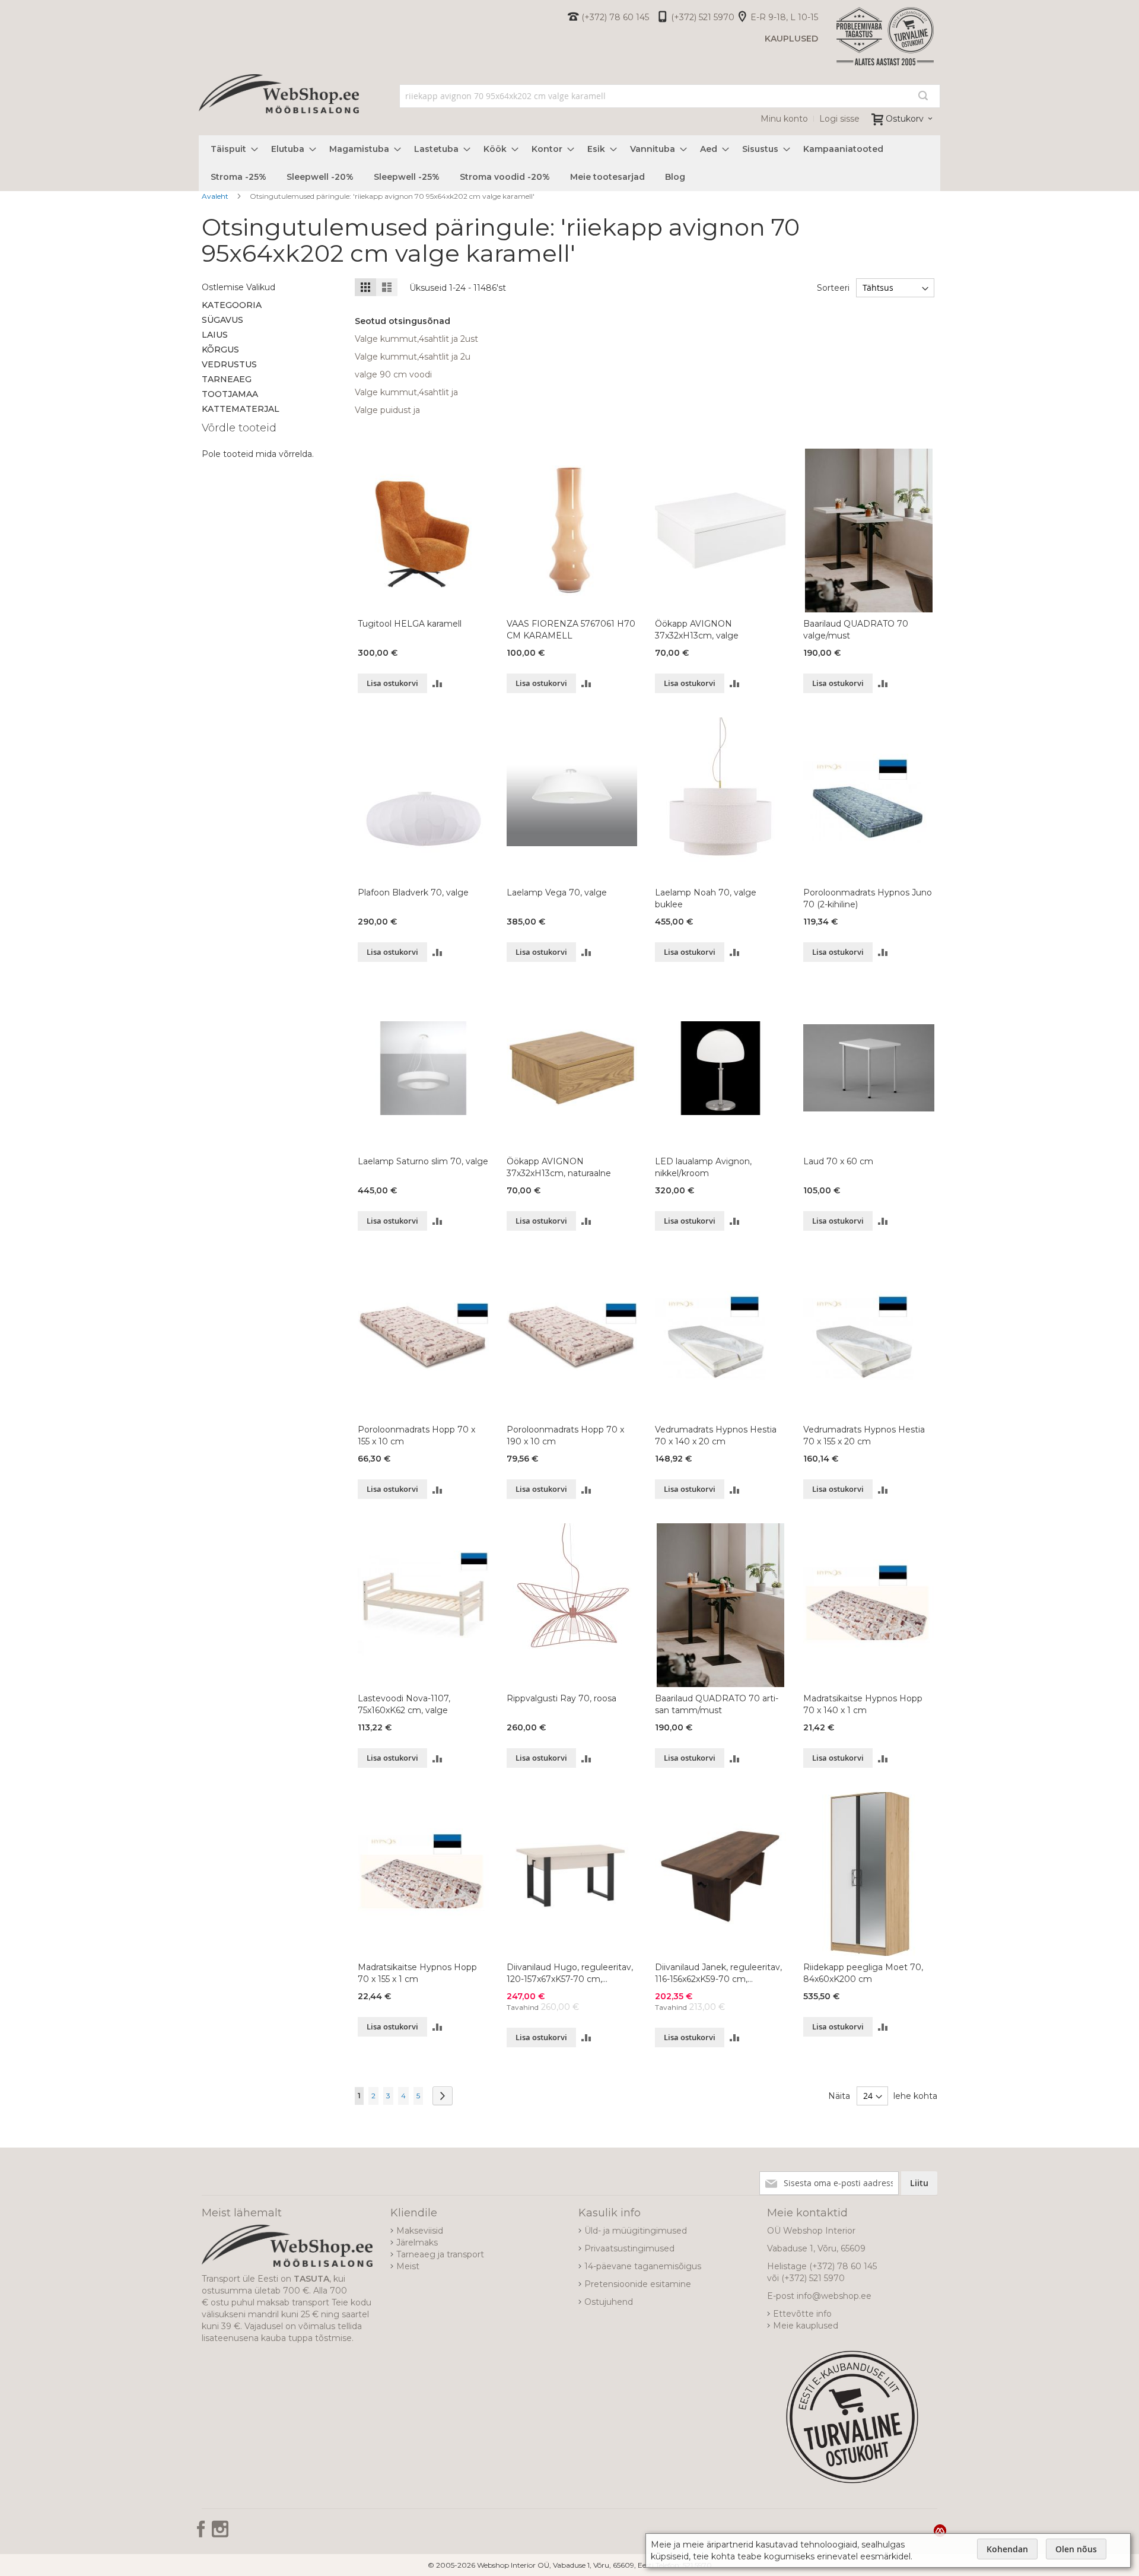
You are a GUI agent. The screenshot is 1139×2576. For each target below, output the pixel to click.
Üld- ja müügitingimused (636, 2231)
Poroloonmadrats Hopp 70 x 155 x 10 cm (416, 1435)
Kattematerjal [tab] (241, 409)
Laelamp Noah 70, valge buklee (706, 898)
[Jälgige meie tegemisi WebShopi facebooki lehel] (202, 2533)
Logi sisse (839, 119)
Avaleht (216, 196)
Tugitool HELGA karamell (410, 624)
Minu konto (784, 119)
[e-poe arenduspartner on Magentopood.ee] (940, 2530)
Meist (408, 2266)
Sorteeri (833, 288)
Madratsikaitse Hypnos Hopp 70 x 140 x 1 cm (863, 1704)
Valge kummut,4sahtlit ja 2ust (416, 339)
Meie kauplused (806, 2326)
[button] (438, 683)
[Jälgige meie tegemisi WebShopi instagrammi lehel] (220, 2533)
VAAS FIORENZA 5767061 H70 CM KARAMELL (571, 630)
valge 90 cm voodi (393, 374)
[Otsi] (923, 96)
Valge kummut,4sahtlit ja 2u (413, 357)
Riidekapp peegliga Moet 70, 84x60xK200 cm (863, 1973)
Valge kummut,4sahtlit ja (406, 392)
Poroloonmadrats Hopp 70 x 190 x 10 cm (565, 1435)
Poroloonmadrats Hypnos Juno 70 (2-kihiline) (868, 898)
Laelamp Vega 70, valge (557, 892)
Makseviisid (420, 2231)
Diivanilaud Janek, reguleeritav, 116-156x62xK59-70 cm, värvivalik (718, 1973)
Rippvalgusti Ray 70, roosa (561, 1698)
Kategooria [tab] (232, 305)
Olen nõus (1076, 2549)
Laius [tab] (215, 335)
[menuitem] (231, 149)
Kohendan (1007, 2549)
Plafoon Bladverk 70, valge (413, 892)
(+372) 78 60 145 (615, 17)
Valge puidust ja (387, 410)
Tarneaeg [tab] (227, 379)
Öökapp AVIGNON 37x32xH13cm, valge (697, 630)
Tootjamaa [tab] (230, 394)
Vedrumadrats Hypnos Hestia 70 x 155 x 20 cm (864, 1435)
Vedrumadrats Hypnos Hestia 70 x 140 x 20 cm (716, 1435)
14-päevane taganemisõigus (643, 2266)
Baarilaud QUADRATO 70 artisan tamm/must (717, 1704)
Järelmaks (417, 2243)
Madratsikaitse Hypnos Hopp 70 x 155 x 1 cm (417, 1973)
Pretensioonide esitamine (638, 2284)
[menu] (569, 163)
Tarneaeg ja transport (440, 2254)
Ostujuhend (609, 2302)
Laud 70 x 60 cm (838, 1161)
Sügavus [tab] (222, 320)
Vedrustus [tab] (229, 364)
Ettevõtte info (802, 2314)
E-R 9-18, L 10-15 (784, 17)
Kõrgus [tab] (220, 350)
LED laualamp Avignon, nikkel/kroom (703, 1167)
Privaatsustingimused (629, 2248)
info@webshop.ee (834, 2296)
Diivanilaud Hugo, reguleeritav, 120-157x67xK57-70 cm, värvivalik (570, 1973)
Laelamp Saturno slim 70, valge (423, 1161)
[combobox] (670, 96)
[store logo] (279, 107)
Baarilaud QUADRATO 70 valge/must (856, 630)
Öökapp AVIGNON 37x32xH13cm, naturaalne (559, 1167)
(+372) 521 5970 (703, 17)
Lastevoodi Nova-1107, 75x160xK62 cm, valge (404, 1704)
